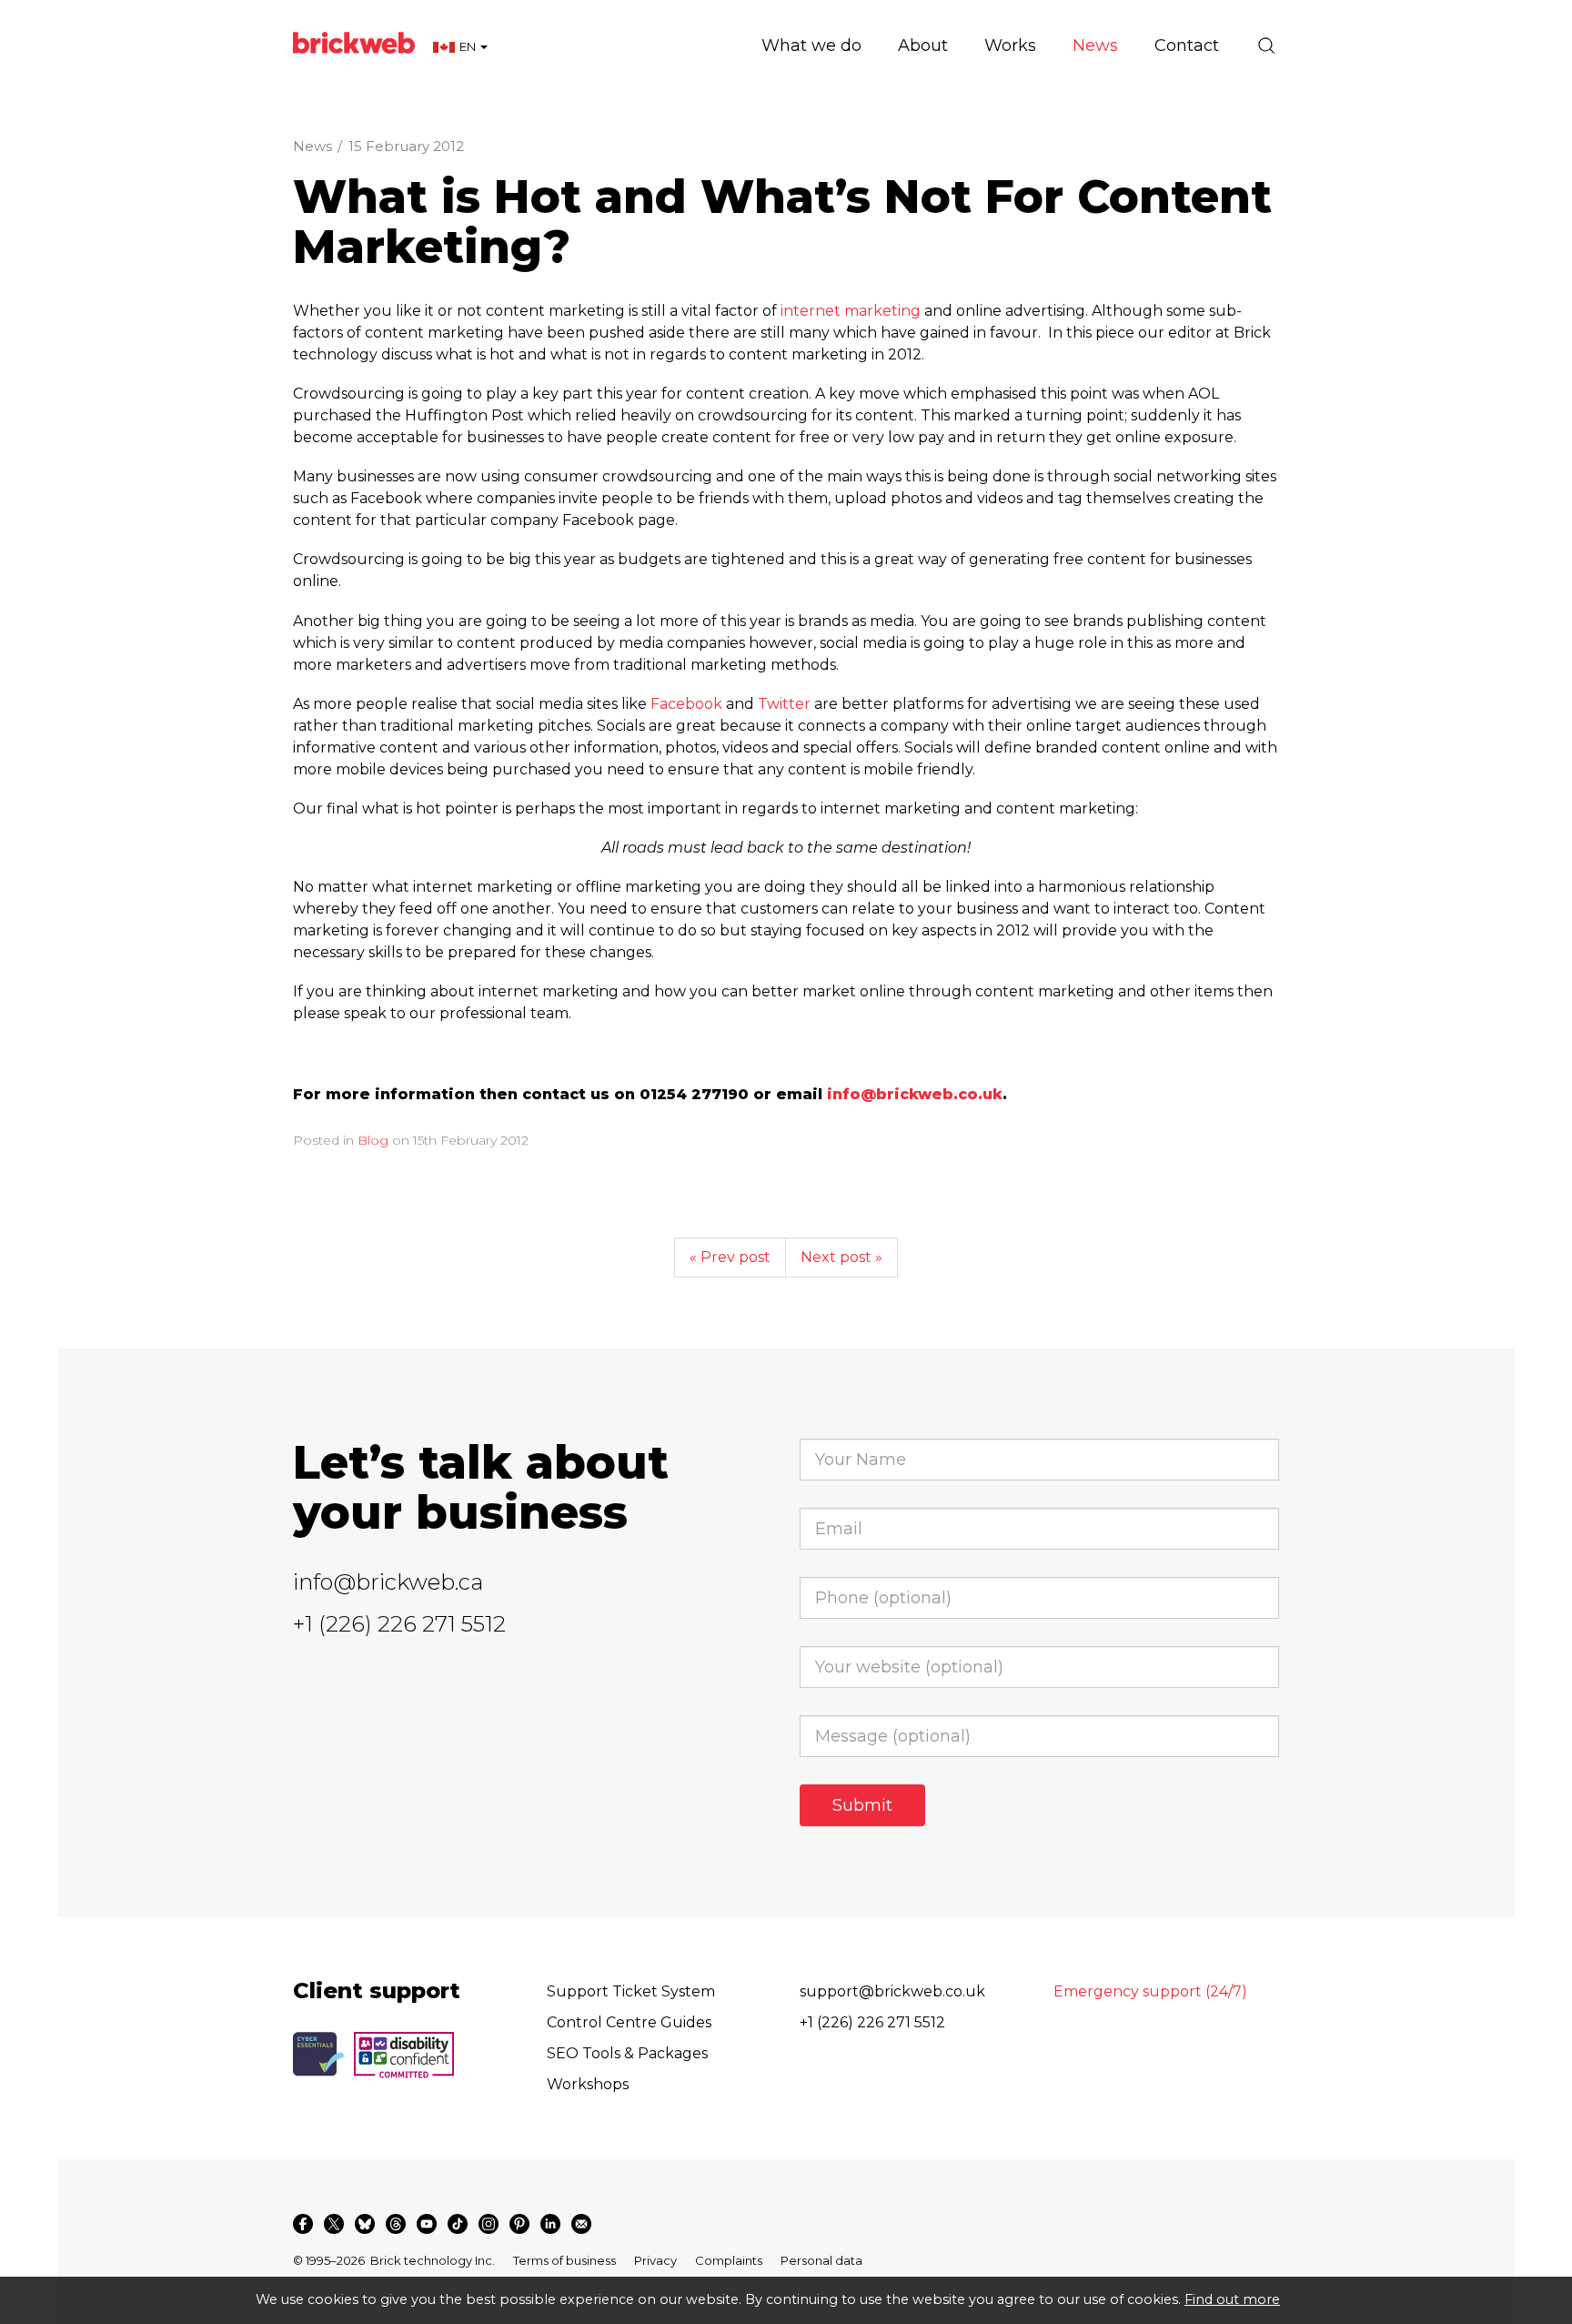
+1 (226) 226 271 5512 (399, 1624)
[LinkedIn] (550, 2224)
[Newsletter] (581, 2224)
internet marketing (851, 311)
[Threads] (396, 2224)
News (312, 146)
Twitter (784, 704)
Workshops (588, 2084)
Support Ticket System (631, 1991)
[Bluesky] (365, 2224)
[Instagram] (489, 2224)
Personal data (821, 2260)
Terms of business (564, 2260)
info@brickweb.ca (388, 1582)
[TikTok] (458, 2224)
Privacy (655, 2260)
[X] (334, 2224)
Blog (373, 1140)
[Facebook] (303, 2224)
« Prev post (730, 1257)
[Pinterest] (519, 2224)
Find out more (1232, 2299)
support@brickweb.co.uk (892, 1991)
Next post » (841, 1257)
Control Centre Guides (629, 2022)
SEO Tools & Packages (627, 2053)
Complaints (729, 2260)
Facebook (686, 704)
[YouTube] (427, 2224)
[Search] (1266, 45)
